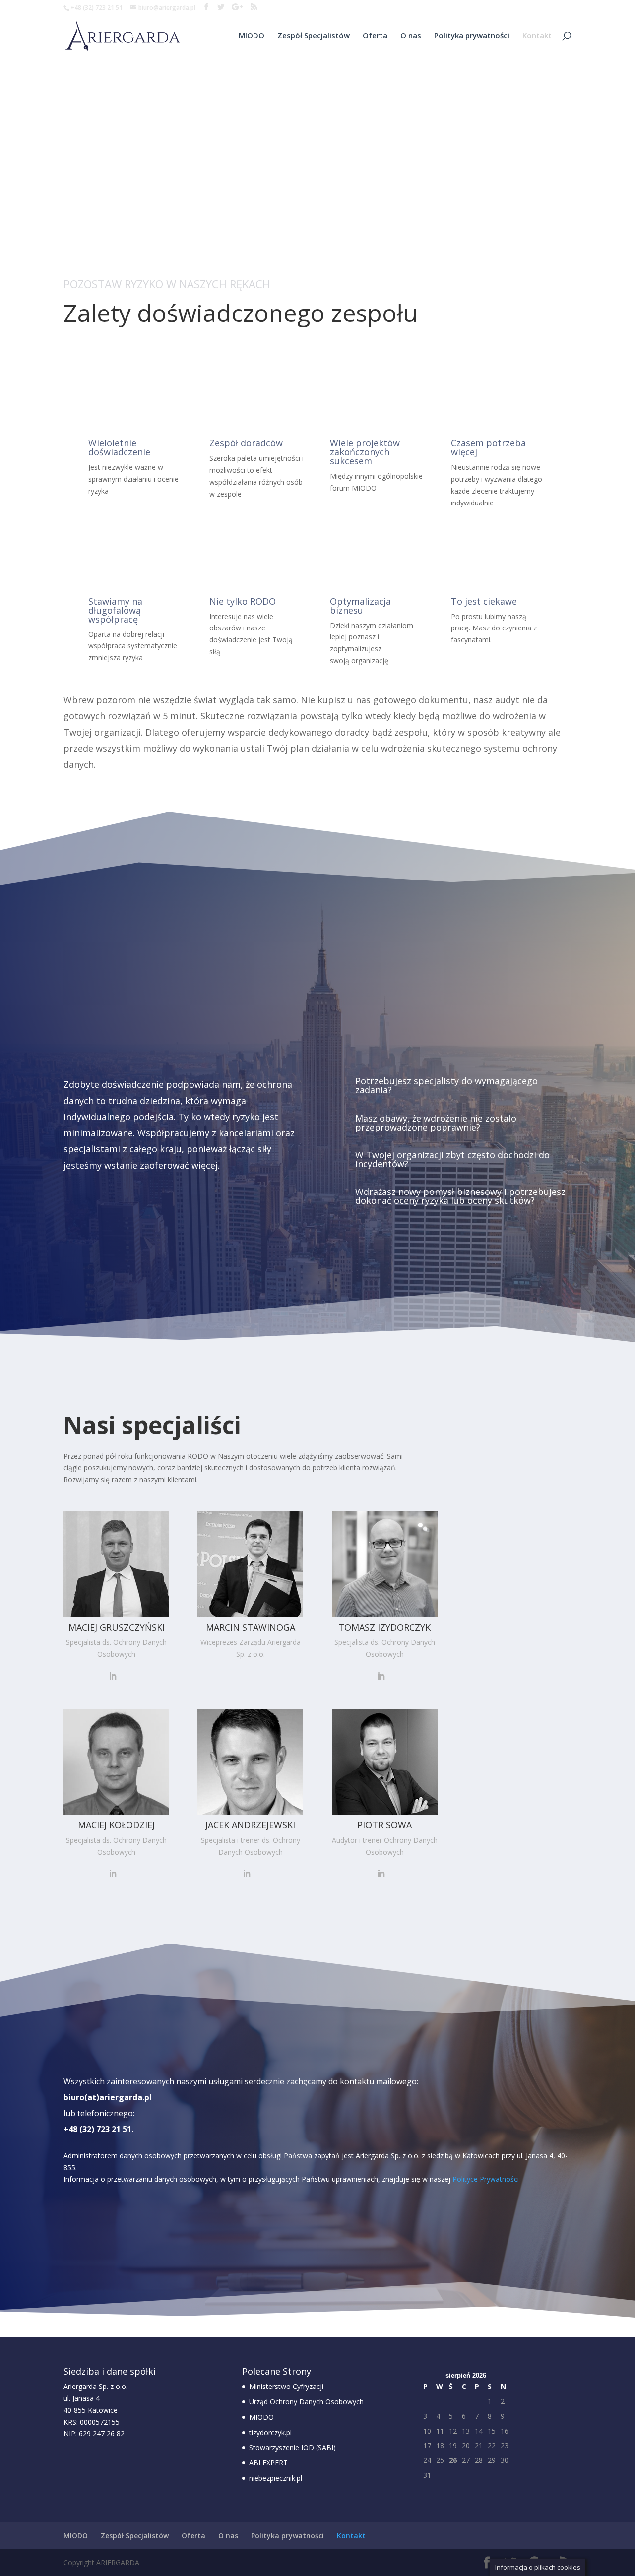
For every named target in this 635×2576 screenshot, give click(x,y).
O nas (411, 36)
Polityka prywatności (472, 36)
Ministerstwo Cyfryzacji (286, 2386)
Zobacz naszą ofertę (123, 1203)
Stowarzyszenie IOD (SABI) (292, 2447)
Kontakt (537, 36)
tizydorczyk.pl (270, 2432)
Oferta (375, 36)
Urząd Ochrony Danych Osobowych (306, 2402)
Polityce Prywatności (486, 2179)
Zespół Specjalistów (314, 36)
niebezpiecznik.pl (276, 2478)
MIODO (252, 36)
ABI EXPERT (268, 2463)
